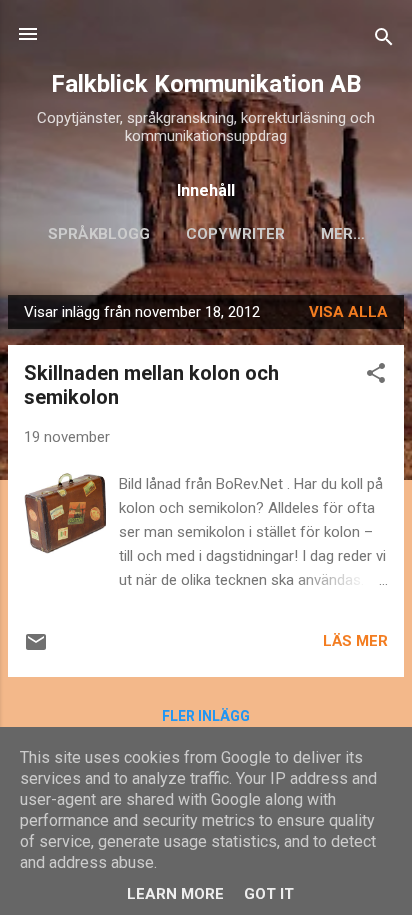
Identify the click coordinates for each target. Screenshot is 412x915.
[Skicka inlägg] (36, 649)
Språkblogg (99, 234)
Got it (269, 894)
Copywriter (235, 234)
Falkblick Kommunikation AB (206, 84)
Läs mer (355, 641)
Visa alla (348, 312)
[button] (376, 376)
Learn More (175, 894)
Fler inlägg (206, 716)
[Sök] (384, 40)
